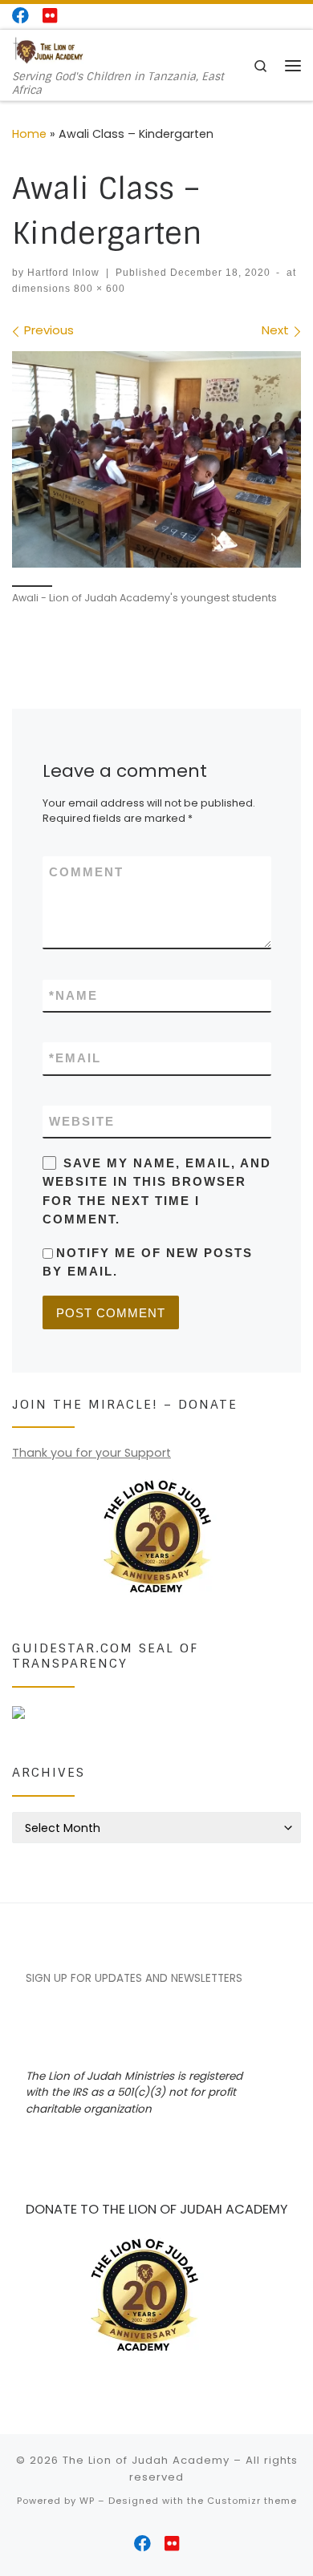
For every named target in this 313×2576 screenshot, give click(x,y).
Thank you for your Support (91, 1453)
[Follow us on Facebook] (20, 16)
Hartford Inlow (63, 273)
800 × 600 (98, 289)
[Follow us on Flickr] (50, 16)
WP (87, 2501)
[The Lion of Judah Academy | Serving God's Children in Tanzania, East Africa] (48, 50)
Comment (86, 872)
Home (29, 134)
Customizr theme (252, 2501)
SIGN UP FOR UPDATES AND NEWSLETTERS (134, 1978)
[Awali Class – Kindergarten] (156, 459)
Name (73, 995)
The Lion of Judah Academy (146, 2460)
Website (82, 1121)
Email (75, 1058)
